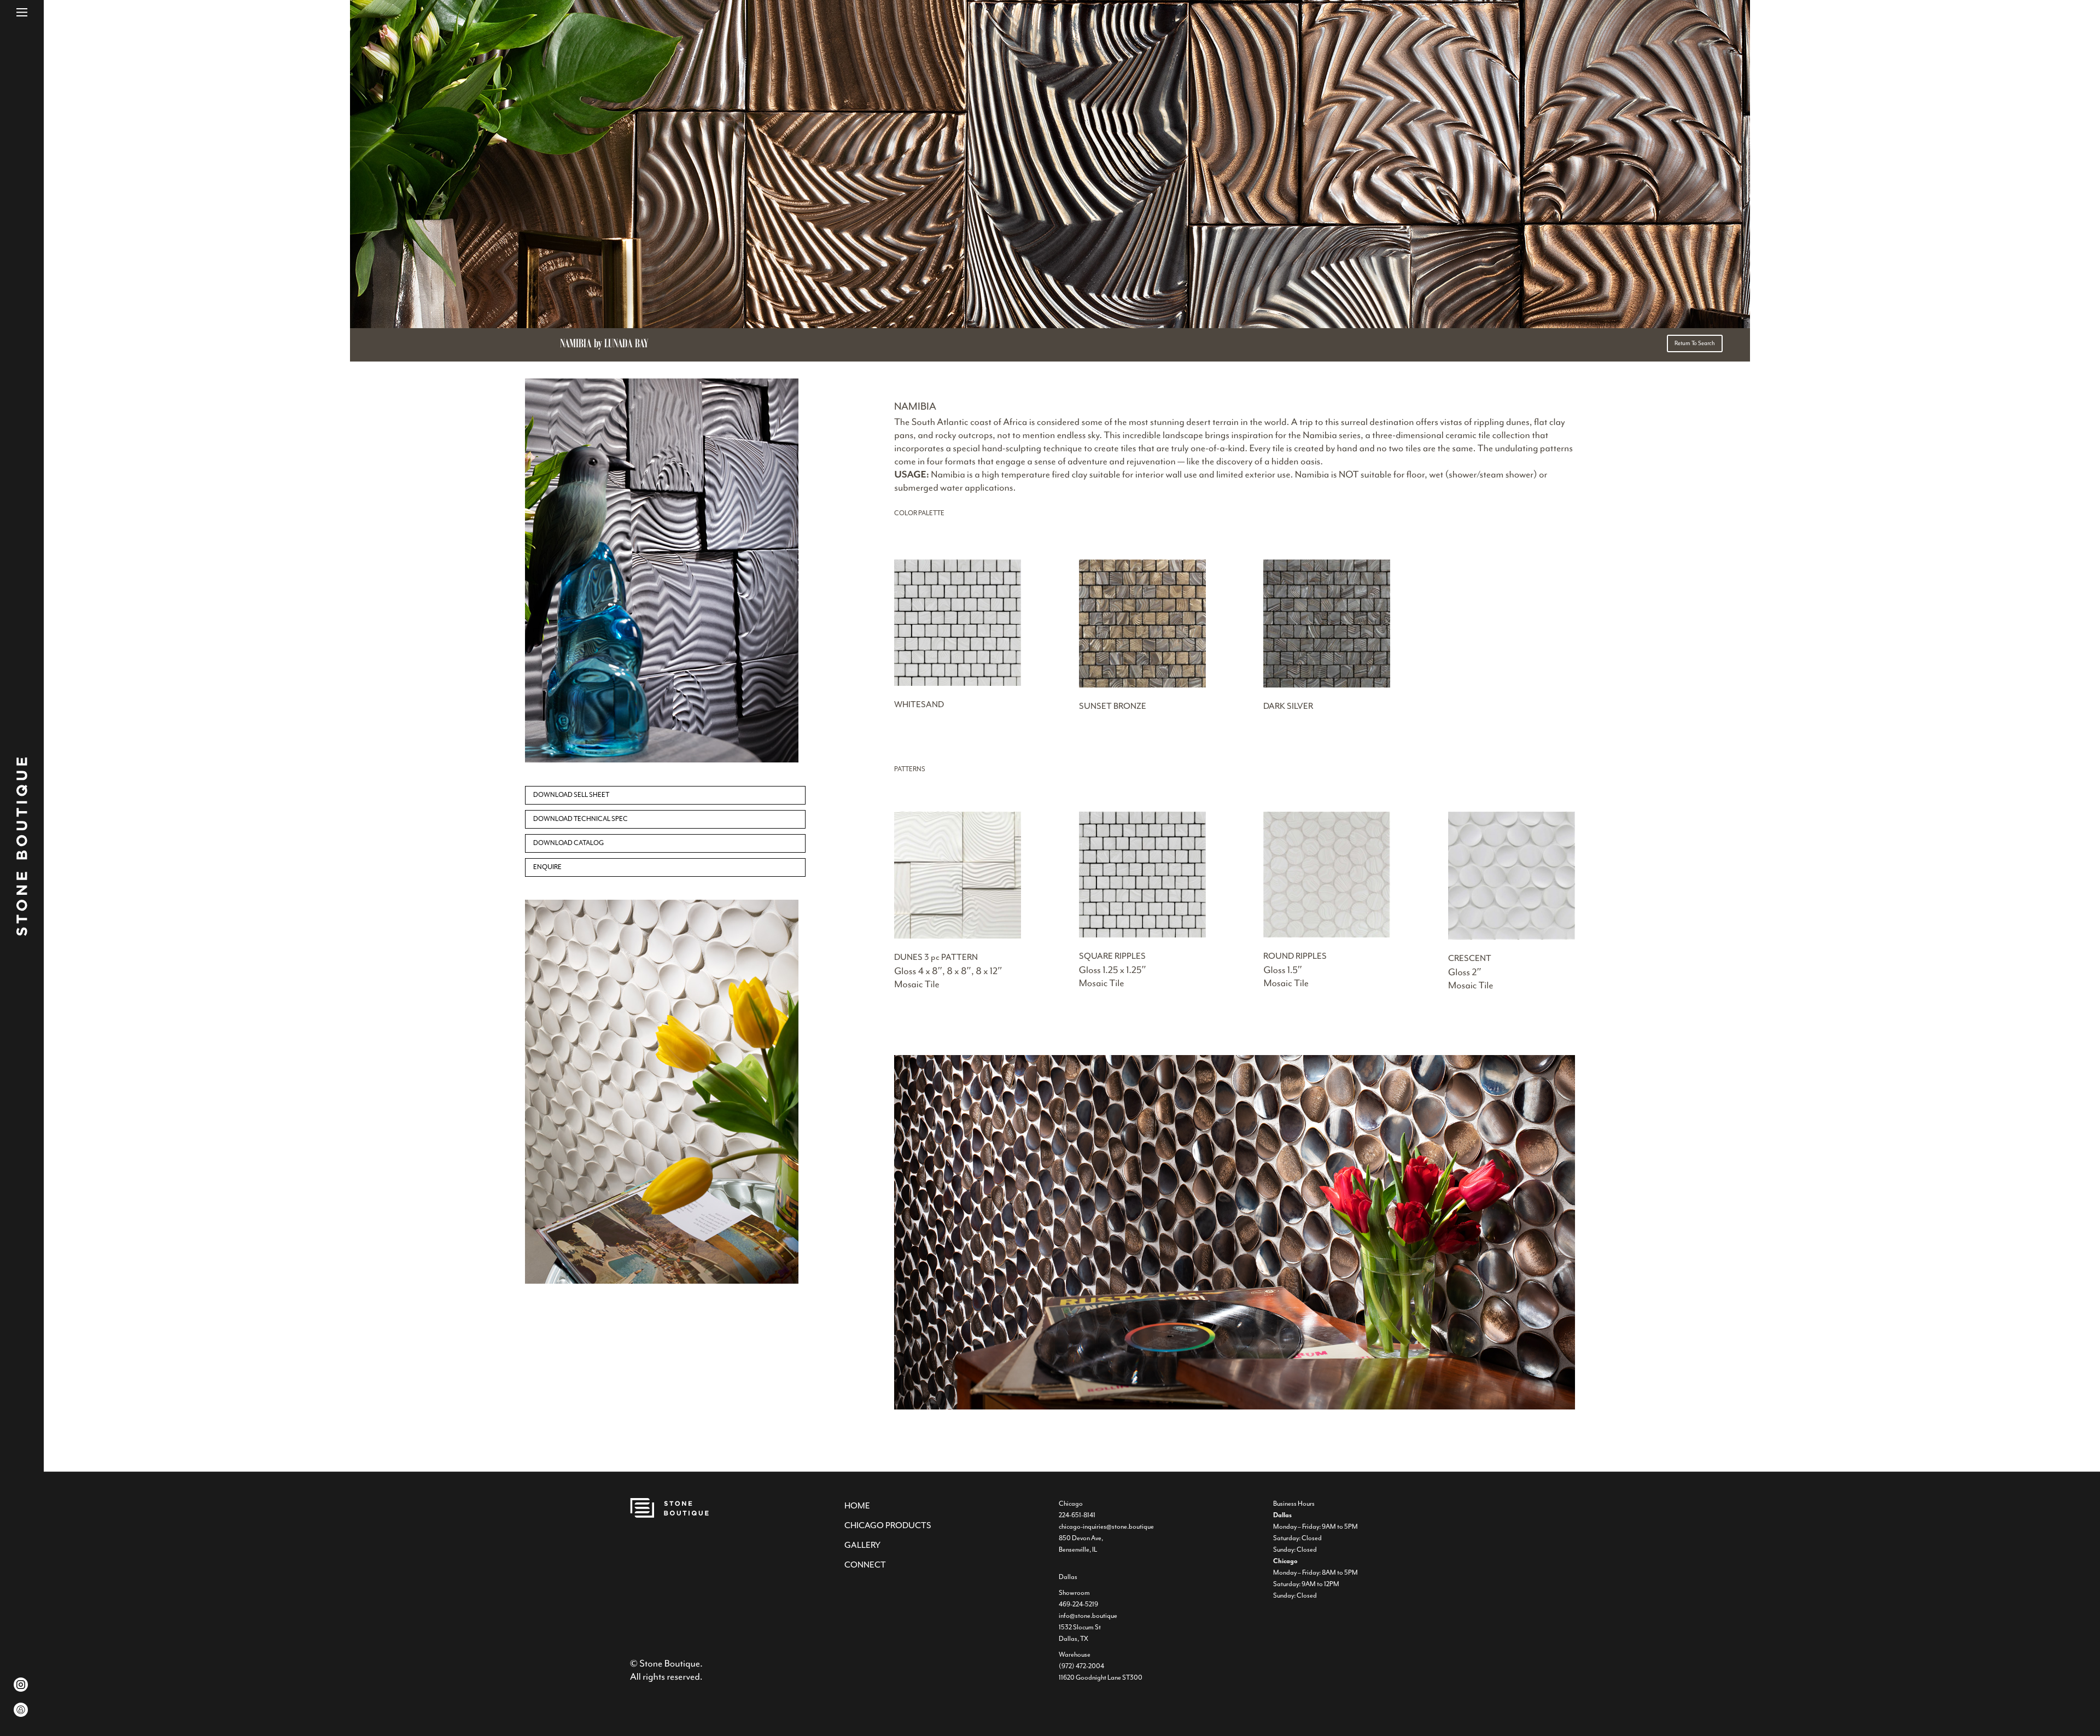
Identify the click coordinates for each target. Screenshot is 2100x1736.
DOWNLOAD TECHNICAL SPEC (581, 819)
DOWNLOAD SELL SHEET (571, 795)
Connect (865, 1565)
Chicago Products (888, 1525)
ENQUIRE (547, 867)
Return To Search (1695, 343)
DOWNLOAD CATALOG (568, 843)
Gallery (862, 1545)
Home (857, 1506)
